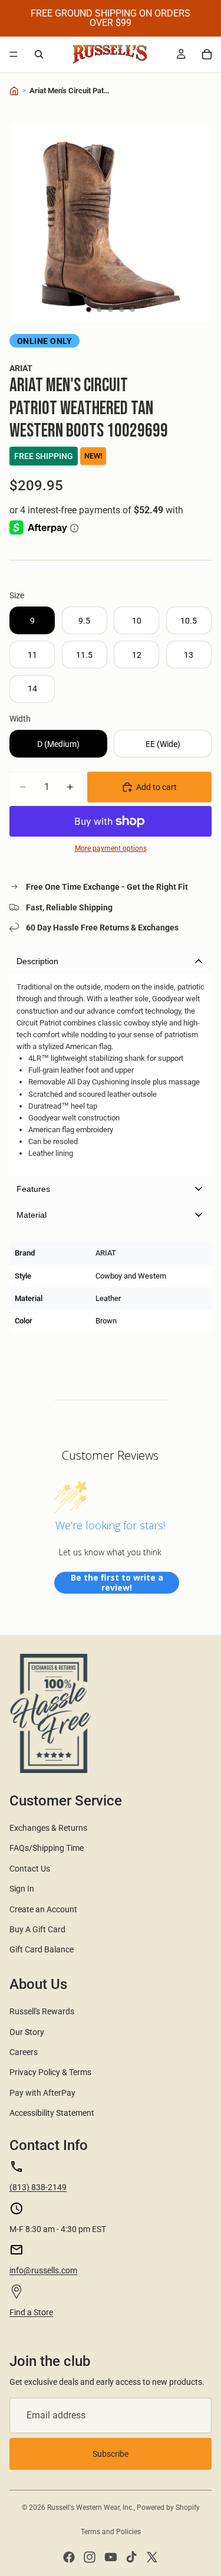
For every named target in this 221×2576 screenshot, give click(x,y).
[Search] (39, 54)
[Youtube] (111, 2557)
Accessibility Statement (52, 2113)
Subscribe (111, 2454)
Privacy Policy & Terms (50, 2072)
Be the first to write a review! (117, 1583)
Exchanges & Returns (48, 1828)
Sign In (22, 1889)
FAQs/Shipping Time (47, 1848)
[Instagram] (90, 2557)
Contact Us (30, 1869)
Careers (24, 2052)
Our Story (27, 2032)
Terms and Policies (111, 2532)
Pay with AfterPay (42, 2093)
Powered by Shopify (168, 2508)
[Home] (14, 91)
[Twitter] (152, 2557)
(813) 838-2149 (38, 2187)
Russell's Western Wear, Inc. (90, 2508)
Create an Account (43, 1909)
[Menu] (14, 54)
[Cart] (207, 54)
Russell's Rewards (42, 2011)
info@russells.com (43, 2270)
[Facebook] (69, 2557)
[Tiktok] (131, 2557)
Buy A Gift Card (37, 1929)
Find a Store (31, 2312)
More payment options (111, 848)
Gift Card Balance (42, 1949)
